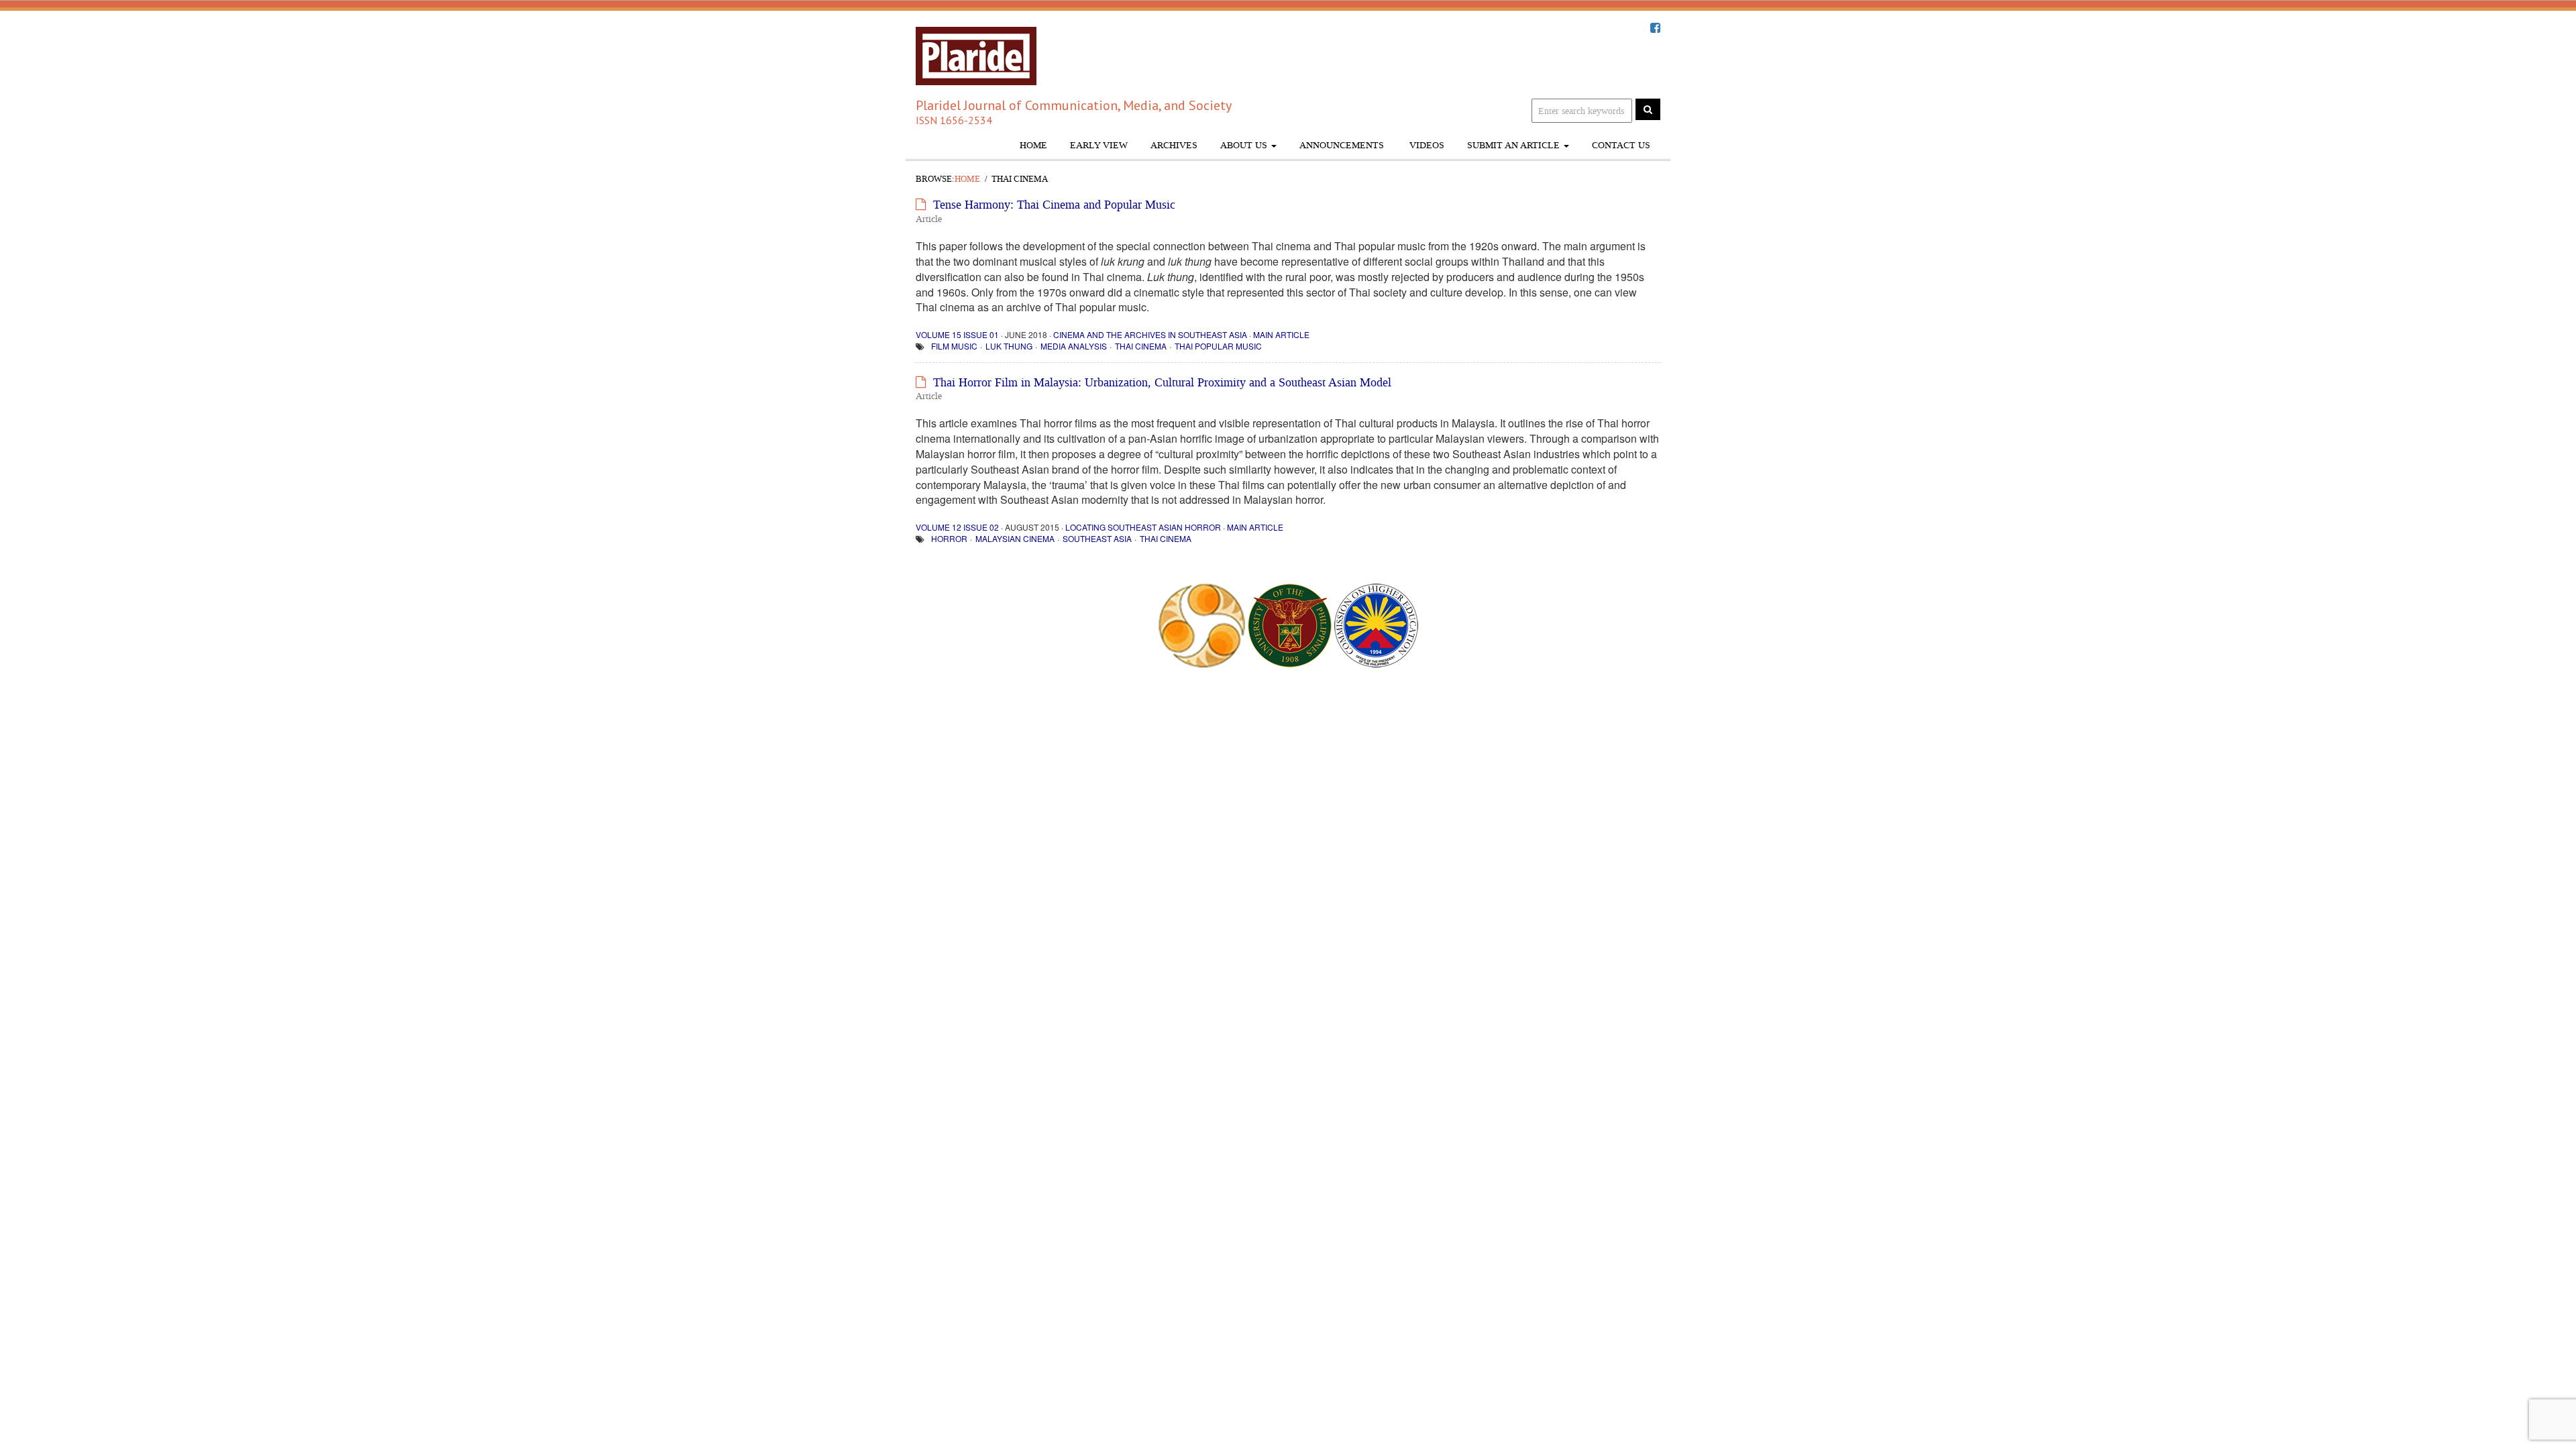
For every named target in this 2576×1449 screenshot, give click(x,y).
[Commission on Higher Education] (1376, 624)
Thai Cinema (1141, 346)
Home (1033, 145)
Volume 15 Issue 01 (957, 334)
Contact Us (1621, 145)
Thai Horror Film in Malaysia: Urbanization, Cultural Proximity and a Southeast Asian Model (1162, 382)
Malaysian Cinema (1015, 538)
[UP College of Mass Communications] (1201, 624)
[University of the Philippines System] (1290, 624)
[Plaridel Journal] (976, 52)
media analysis (1074, 346)
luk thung (1009, 346)
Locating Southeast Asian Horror (1143, 527)
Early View (1099, 145)
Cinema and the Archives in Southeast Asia (1150, 334)
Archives (1174, 145)
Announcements (1342, 145)
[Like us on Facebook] (1655, 28)
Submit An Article (1515, 145)
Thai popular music (1218, 346)
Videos (1426, 145)
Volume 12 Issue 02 (957, 527)
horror (949, 538)
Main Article (1281, 334)
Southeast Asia (1097, 538)
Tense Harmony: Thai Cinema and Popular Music (1054, 205)
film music (954, 346)
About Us (1245, 145)
